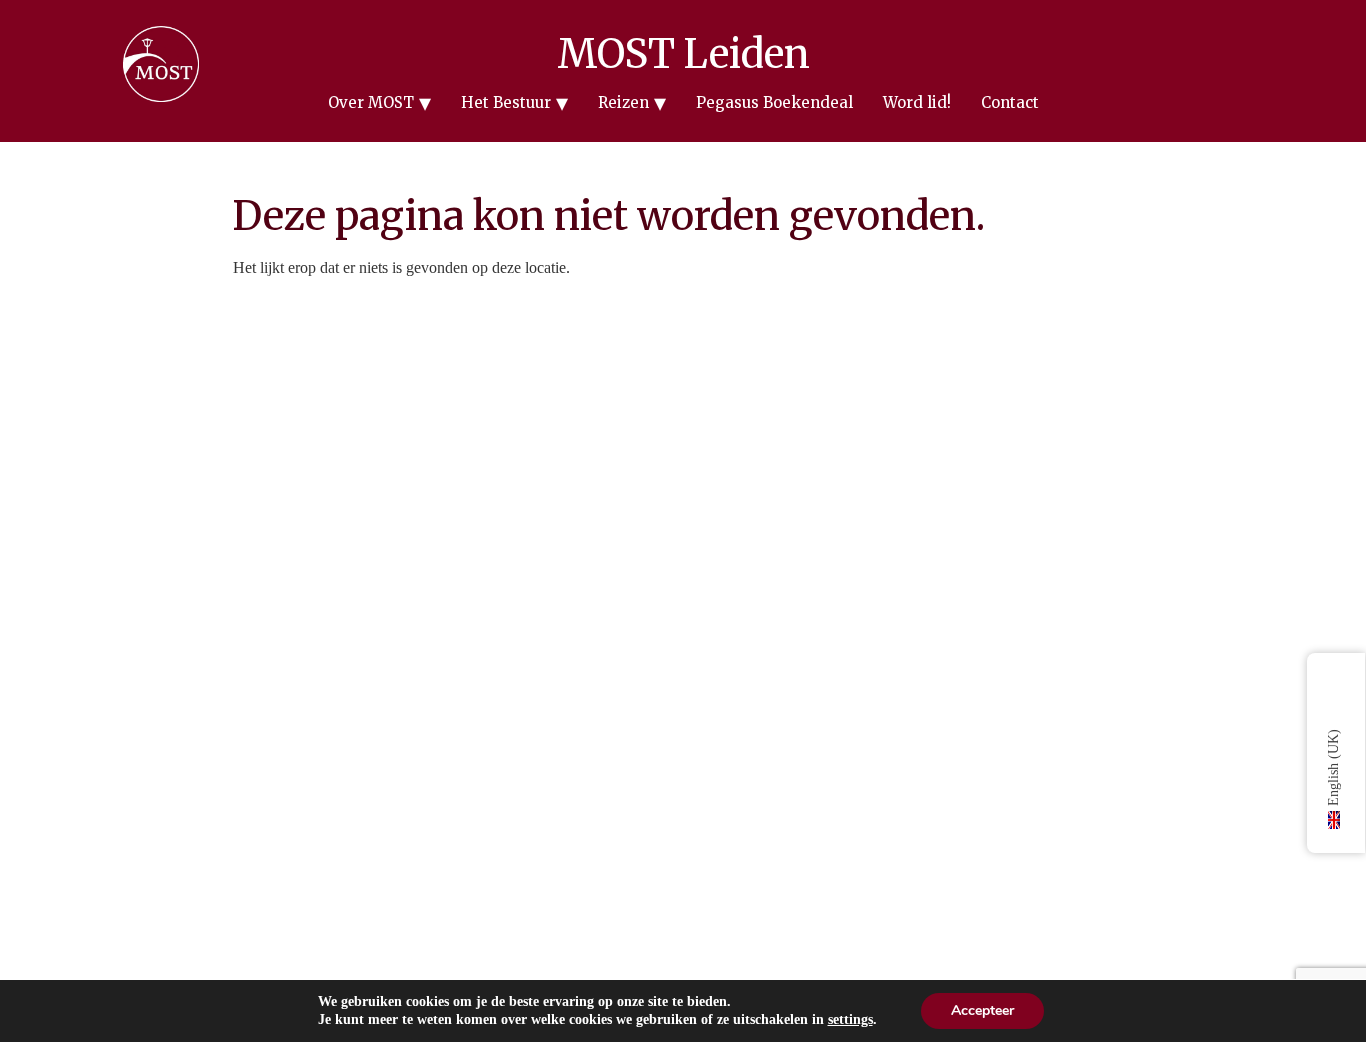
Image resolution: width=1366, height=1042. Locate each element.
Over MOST (371, 102)
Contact (1010, 102)
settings (850, 1019)
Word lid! (917, 102)
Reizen (623, 102)
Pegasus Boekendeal (774, 102)
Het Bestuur (506, 102)
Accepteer (982, 1010)
